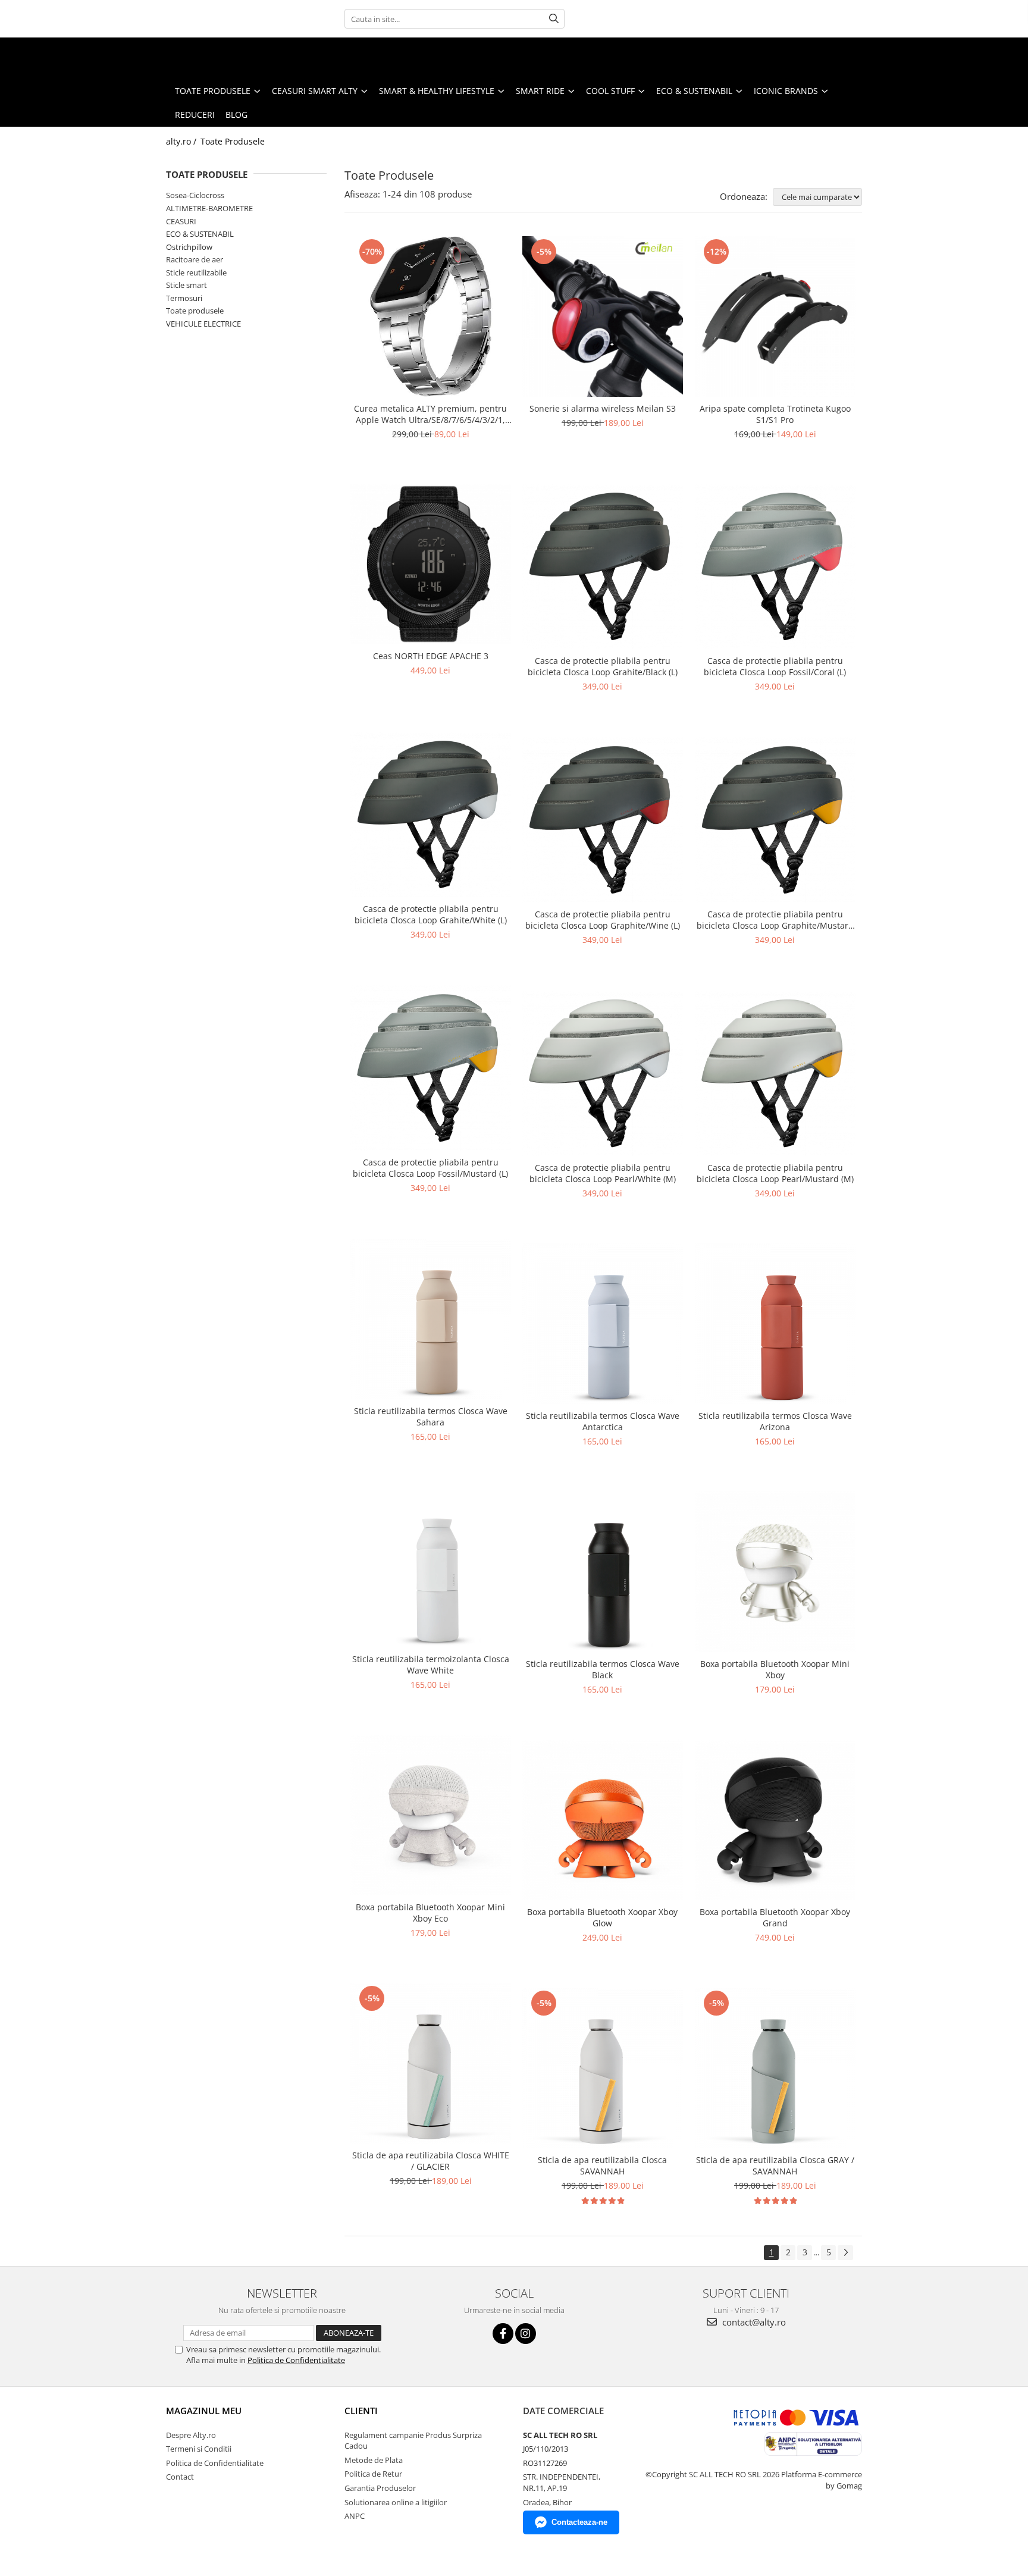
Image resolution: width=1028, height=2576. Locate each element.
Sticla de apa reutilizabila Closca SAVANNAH (602, 2166)
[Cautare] (554, 19)
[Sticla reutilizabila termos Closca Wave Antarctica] (603, 1324)
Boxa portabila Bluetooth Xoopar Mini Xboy (775, 1669)
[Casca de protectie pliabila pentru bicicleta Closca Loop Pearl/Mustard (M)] (775, 1074)
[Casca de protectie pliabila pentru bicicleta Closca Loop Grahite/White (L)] (431, 815)
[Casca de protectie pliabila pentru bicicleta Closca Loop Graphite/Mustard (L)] (775, 820)
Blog (236, 115)
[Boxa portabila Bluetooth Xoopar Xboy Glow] (603, 1820)
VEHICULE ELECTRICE (203, 324)
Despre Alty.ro (191, 2435)
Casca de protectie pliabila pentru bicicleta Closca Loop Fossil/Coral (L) (775, 666)
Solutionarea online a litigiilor (396, 2502)
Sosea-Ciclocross (195, 195)
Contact (180, 2477)
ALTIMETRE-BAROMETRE (209, 208)
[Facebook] (503, 2334)
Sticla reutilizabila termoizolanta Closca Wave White (431, 1665)
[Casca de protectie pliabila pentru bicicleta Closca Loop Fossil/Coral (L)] (775, 567)
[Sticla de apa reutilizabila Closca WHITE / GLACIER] (431, 2063)
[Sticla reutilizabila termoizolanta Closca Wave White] (431, 1567)
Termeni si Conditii (199, 2449)
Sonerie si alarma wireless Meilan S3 (603, 408)
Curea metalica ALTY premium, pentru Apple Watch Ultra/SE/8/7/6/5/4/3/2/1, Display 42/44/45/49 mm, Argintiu (430, 414)
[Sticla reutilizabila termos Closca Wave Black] (603, 1572)
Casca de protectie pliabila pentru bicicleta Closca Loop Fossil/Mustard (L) (430, 1168)
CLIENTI (361, 2411)
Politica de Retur (373, 2474)
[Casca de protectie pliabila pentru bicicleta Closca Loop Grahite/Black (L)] (603, 567)
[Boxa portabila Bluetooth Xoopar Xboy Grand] (775, 1820)
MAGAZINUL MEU (204, 2411)
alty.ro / (182, 141)
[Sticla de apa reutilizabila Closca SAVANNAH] (603, 2068)
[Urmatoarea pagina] (845, 2253)
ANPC (355, 2516)
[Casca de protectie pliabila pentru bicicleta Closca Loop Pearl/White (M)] (603, 1074)
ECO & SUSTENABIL (200, 234)
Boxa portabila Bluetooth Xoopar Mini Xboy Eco (430, 1913)
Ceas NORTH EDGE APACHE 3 (431, 656)
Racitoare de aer (195, 259)
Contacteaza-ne (579, 2522)
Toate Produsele (233, 141)
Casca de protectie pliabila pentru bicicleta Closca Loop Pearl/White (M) (603, 1173)
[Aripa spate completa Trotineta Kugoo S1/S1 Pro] (775, 316)
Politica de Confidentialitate (296, 2360)
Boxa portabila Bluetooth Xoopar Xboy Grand (775, 1917)
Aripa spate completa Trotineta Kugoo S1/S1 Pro (775, 414)
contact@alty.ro (753, 2322)
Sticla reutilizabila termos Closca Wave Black (603, 1669)
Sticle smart (187, 285)
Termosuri (184, 298)
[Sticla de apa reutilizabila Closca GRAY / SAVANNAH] (775, 2068)
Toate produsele (195, 311)
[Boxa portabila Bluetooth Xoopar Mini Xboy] (775, 1572)
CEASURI (181, 221)
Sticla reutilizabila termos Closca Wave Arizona (775, 1421)
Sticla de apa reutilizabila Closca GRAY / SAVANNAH (775, 2166)
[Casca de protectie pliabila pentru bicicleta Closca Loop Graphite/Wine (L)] (603, 820)
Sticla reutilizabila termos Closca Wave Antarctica (603, 1421)
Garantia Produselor (380, 2488)
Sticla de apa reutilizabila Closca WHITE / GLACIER (431, 2161)
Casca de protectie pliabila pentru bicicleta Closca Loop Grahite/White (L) (431, 914)
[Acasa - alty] (68, 58)
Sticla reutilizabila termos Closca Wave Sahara (431, 1417)
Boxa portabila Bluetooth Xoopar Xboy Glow (602, 1917)
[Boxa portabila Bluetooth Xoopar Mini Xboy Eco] (431, 1815)
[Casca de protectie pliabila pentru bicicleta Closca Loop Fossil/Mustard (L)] (431, 1068)
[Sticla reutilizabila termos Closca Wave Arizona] (775, 1324)
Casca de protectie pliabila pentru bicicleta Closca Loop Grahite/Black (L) (603, 666)
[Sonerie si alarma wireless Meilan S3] (603, 316)
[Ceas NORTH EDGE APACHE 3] (431, 564)
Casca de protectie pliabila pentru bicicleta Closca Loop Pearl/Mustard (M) (775, 1173)
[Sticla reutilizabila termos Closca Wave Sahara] (431, 1319)
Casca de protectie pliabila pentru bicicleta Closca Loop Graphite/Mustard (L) (775, 920)
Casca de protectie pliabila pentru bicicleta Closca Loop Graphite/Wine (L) (603, 920)
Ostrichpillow (189, 247)
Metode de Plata (374, 2460)
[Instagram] (526, 2334)
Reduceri (195, 115)
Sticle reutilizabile (196, 272)
